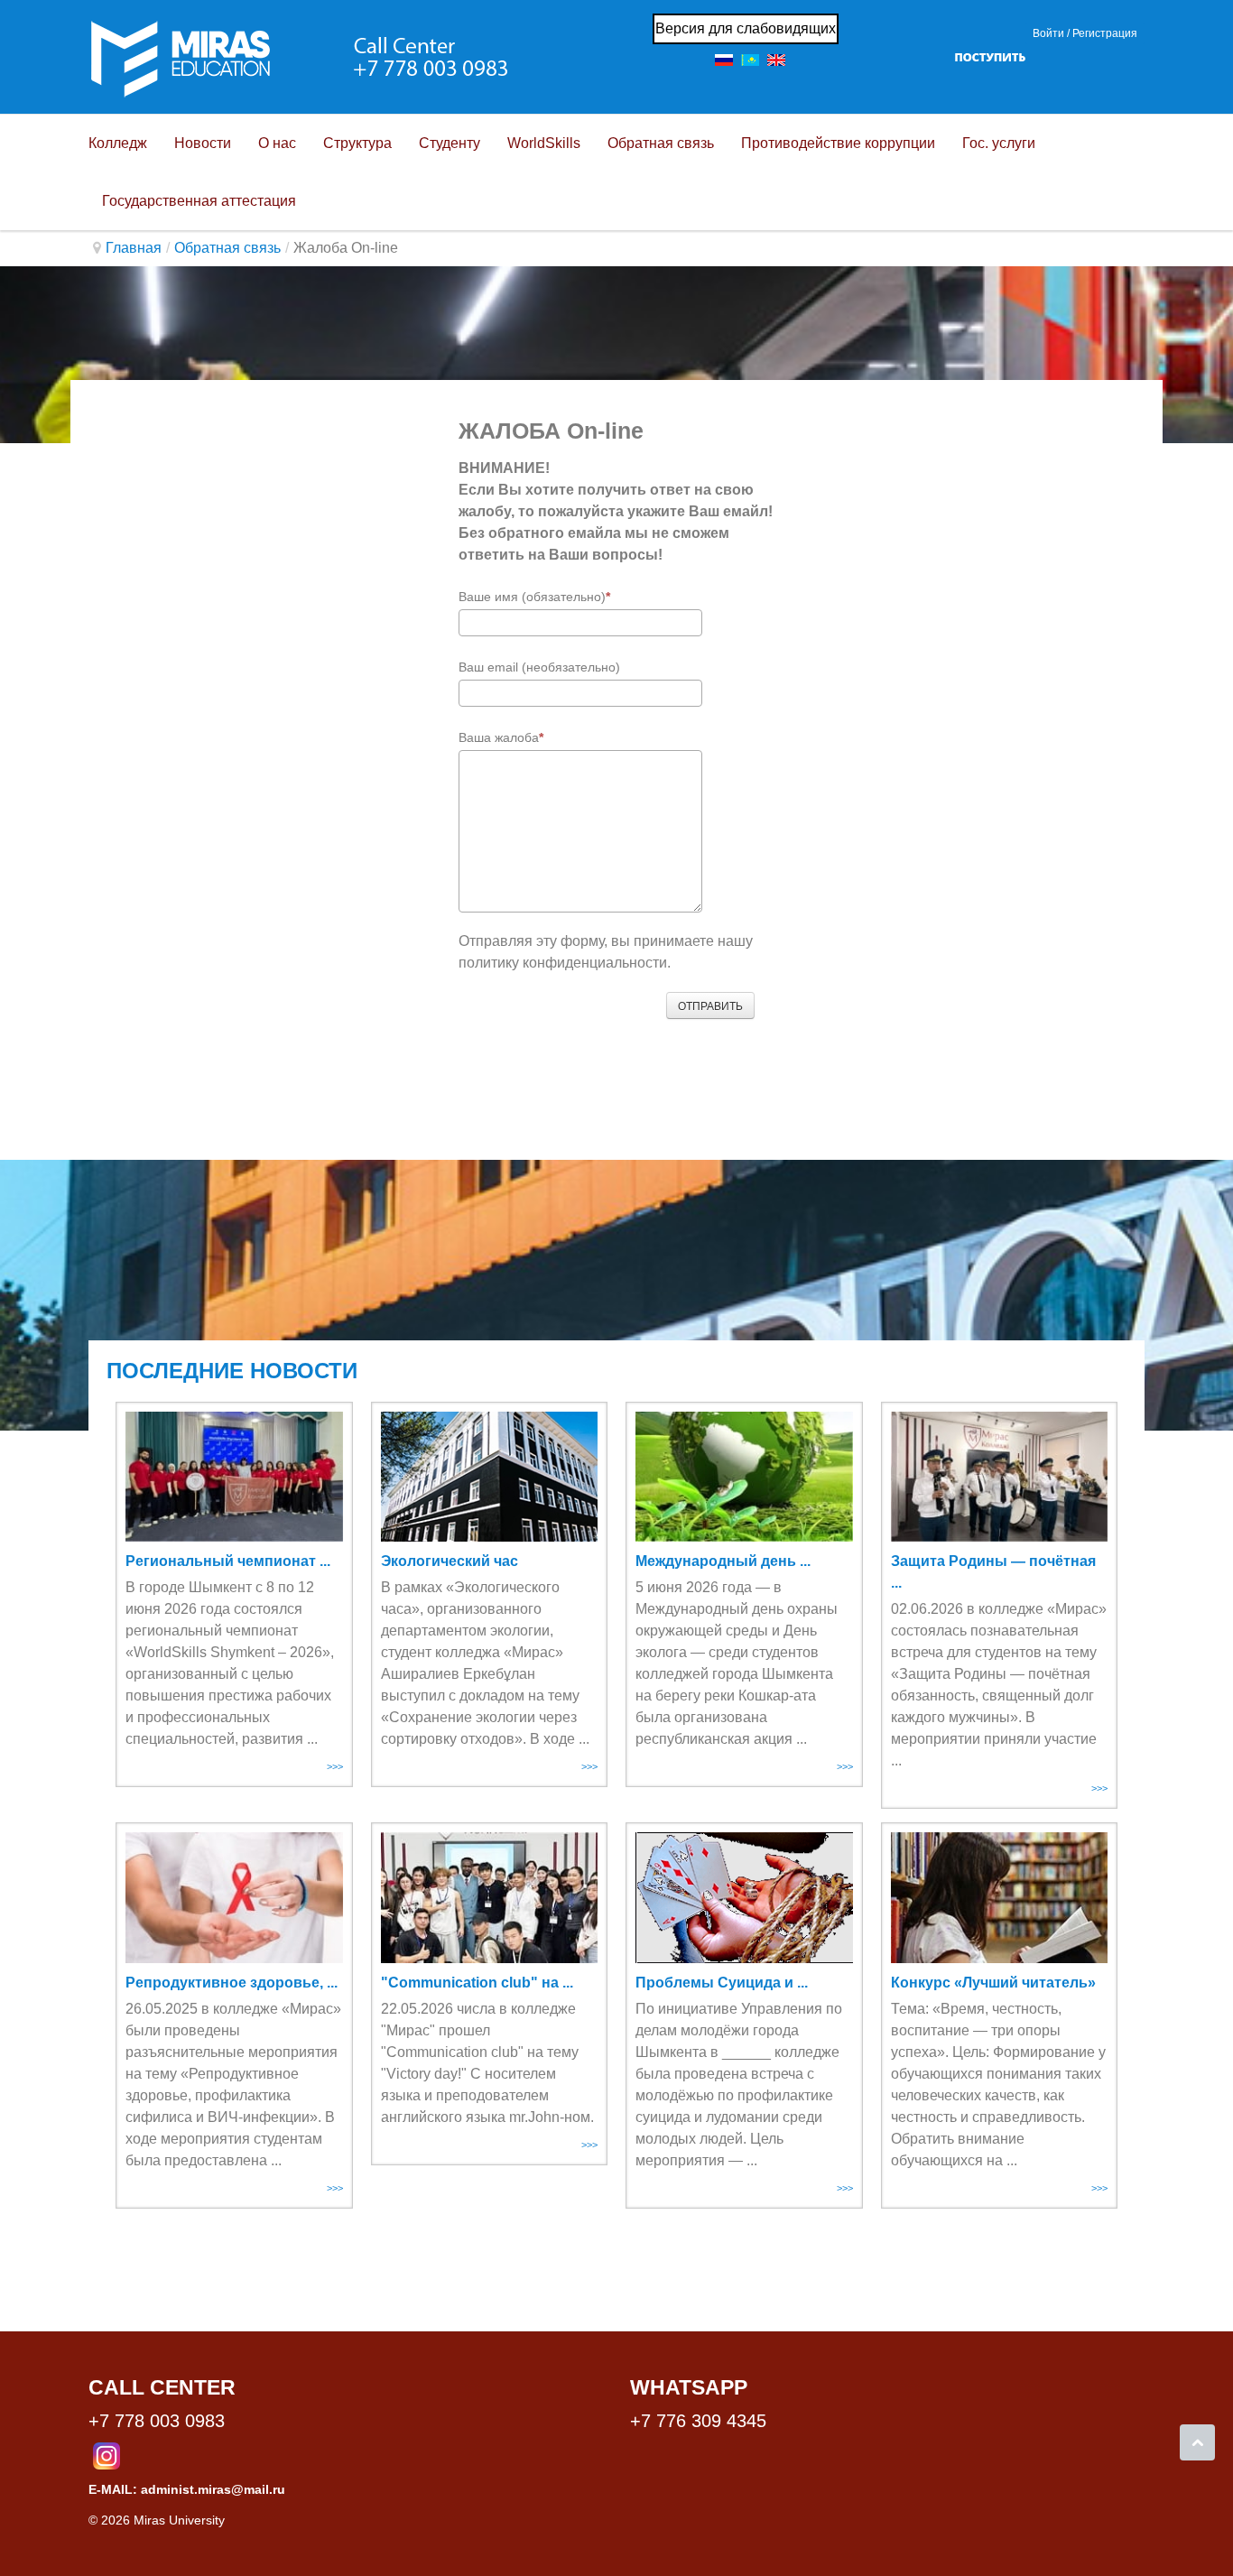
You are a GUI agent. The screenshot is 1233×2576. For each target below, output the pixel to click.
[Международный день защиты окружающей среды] (744, 1477)
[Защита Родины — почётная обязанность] (1000, 1477)
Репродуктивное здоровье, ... (232, 1983)
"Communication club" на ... (477, 1983)
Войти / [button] (1051, 33)
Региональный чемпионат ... (228, 1561)
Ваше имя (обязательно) (532, 597)
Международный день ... (723, 1561)
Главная (134, 248)
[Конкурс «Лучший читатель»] (1000, 1897)
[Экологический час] (490, 1477)
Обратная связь (227, 248)
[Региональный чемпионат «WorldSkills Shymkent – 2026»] (234, 1477)
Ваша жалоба (499, 737)
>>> (335, 1766)
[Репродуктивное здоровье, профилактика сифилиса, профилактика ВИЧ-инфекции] (234, 1897)
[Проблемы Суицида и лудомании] (744, 1897)
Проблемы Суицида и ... (722, 1983)
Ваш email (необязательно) (539, 667)
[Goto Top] (1197, 2442)
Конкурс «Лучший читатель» (993, 1983)
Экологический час (450, 1561)
